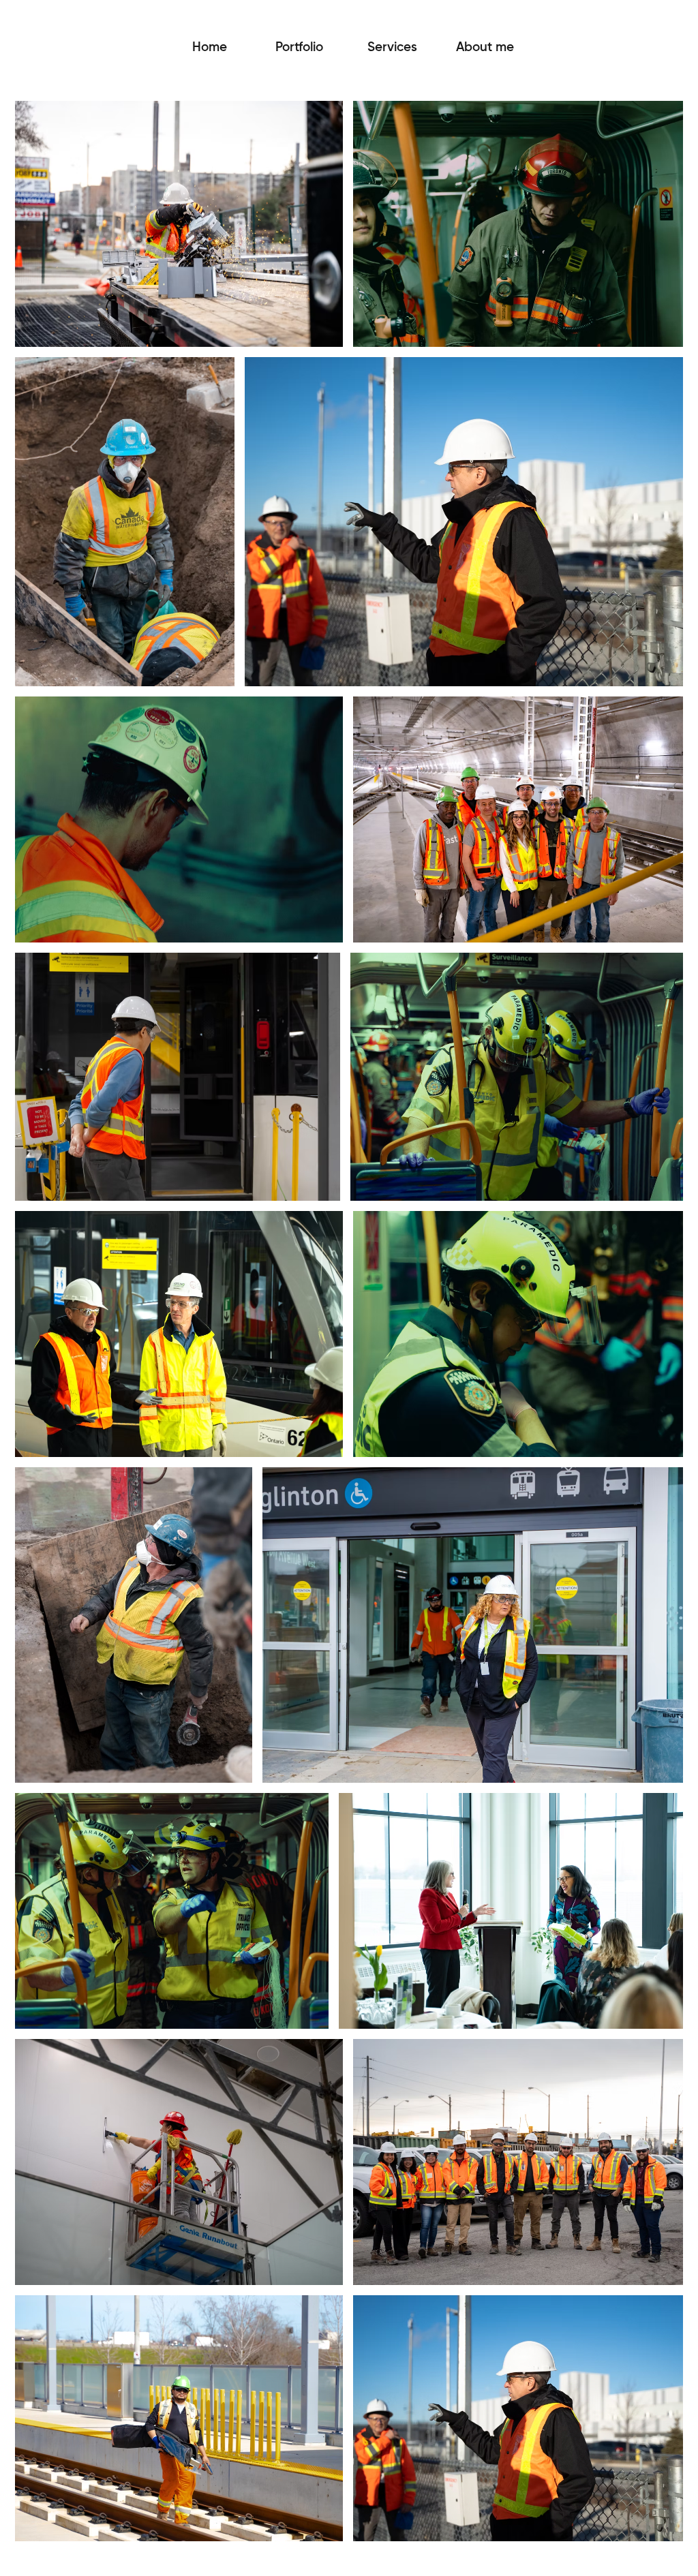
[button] (392, 48)
